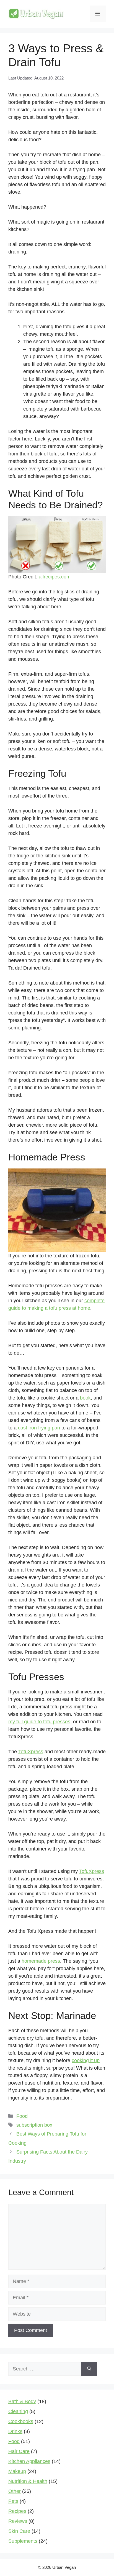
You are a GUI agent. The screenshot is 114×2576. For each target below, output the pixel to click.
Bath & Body (22, 2401)
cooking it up (86, 2060)
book (85, 1398)
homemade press (41, 1961)
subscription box (34, 2125)
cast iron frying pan (39, 1428)
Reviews (18, 2521)
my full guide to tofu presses (39, 1722)
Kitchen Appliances (29, 2461)
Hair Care (19, 2451)
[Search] (89, 2369)
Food (22, 2116)
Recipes (17, 2511)
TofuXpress (31, 1752)
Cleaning (18, 2411)
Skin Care (19, 2531)
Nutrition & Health (28, 2481)
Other (15, 2491)
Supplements (23, 2541)
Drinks (15, 2431)
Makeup (17, 2471)
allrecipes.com (55, 577)
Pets (13, 2501)
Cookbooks (21, 2421)
